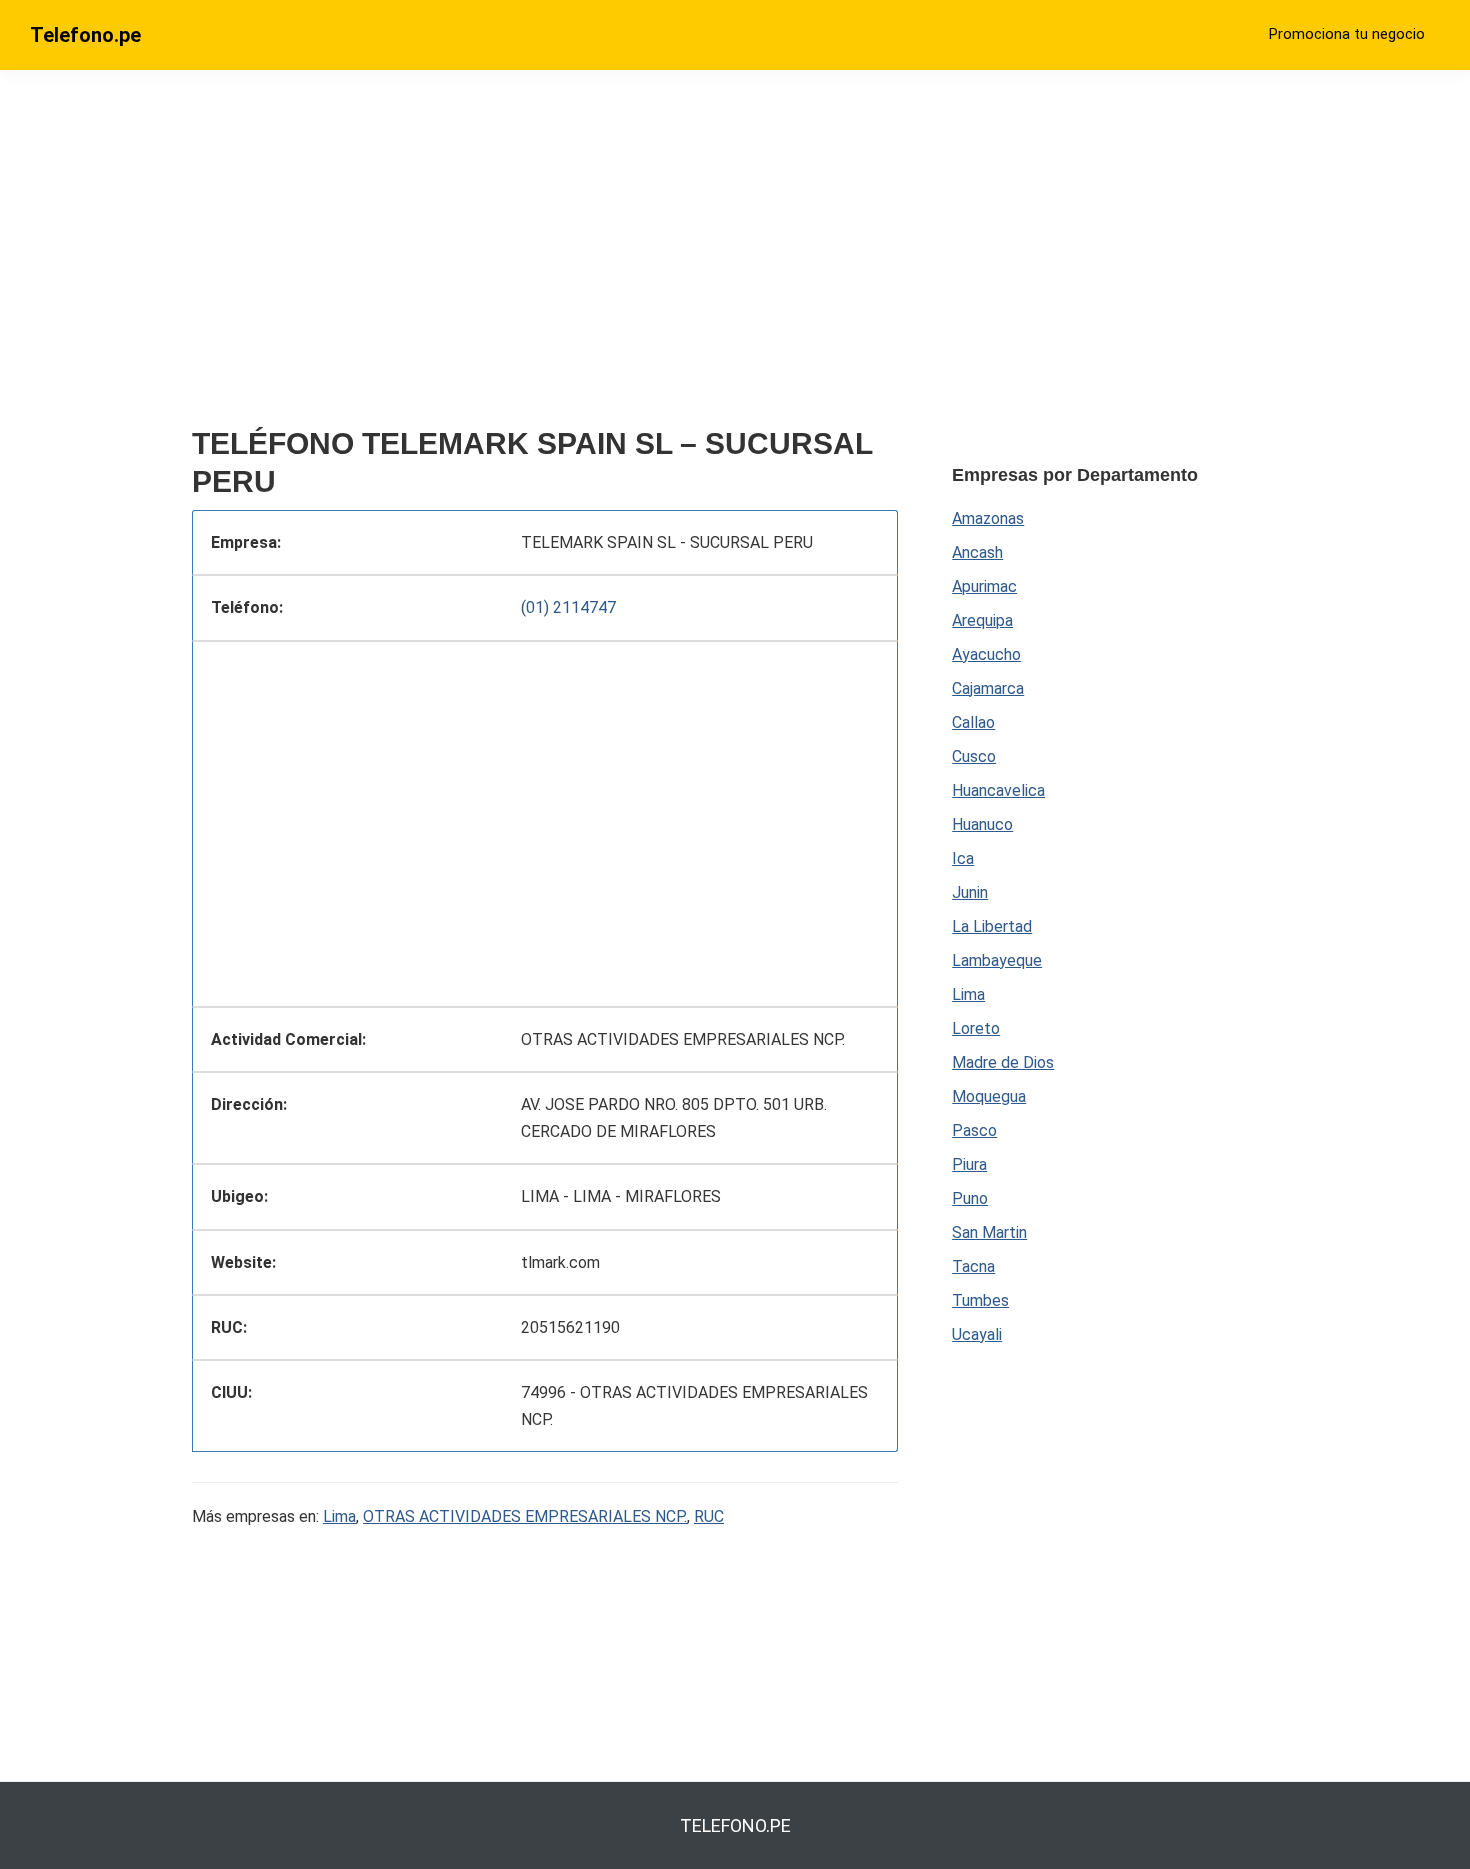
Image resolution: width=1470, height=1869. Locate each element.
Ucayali (977, 1334)
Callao (973, 722)
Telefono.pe (85, 35)
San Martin (989, 1232)
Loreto (976, 1028)
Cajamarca (988, 688)
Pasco (974, 1130)
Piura (969, 1164)
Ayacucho (986, 654)
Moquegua (989, 1096)
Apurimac (984, 586)
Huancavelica (998, 790)
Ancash (977, 552)
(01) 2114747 (568, 607)
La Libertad (992, 926)
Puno (970, 1198)
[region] (545, 257)
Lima (339, 1516)
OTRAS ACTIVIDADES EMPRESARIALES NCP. (525, 1516)
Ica (963, 858)
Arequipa (982, 620)
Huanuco (982, 824)
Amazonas (988, 518)
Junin (970, 892)
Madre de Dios (1003, 1062)
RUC (709, 1516)
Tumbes (980, 1300)
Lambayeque (997, 960)
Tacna (973, 1266)
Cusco (974, 756)
